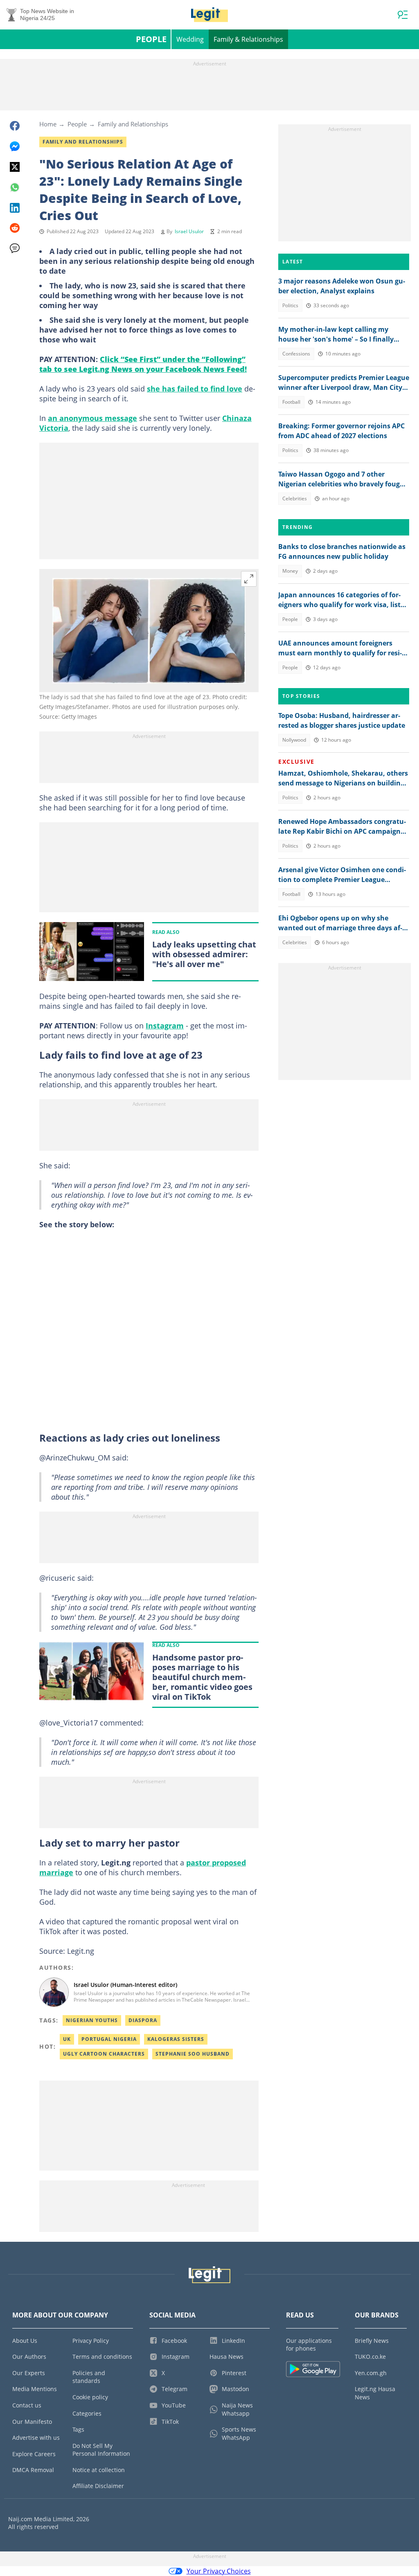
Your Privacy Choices (219, 2571)
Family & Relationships (248, 39)
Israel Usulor (189, 231)
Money (290, 571)
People (151, 39)
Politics (290, 305)
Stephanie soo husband (193, 2054)
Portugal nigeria (109, 2039)
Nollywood (294, 740)
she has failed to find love (195, 389)
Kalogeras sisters (176, 2039)
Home (48, 124)
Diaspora (143, 2020)
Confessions (296, 354)
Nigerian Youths (92, 2020)
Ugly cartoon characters (104, 2054)
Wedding (190, 39)
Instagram (165, 1026)
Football (291, 402)
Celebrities (295, 498)
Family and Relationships (133, 124)
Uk (67, 2039)
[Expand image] (249, 579)
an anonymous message (92, 418)
